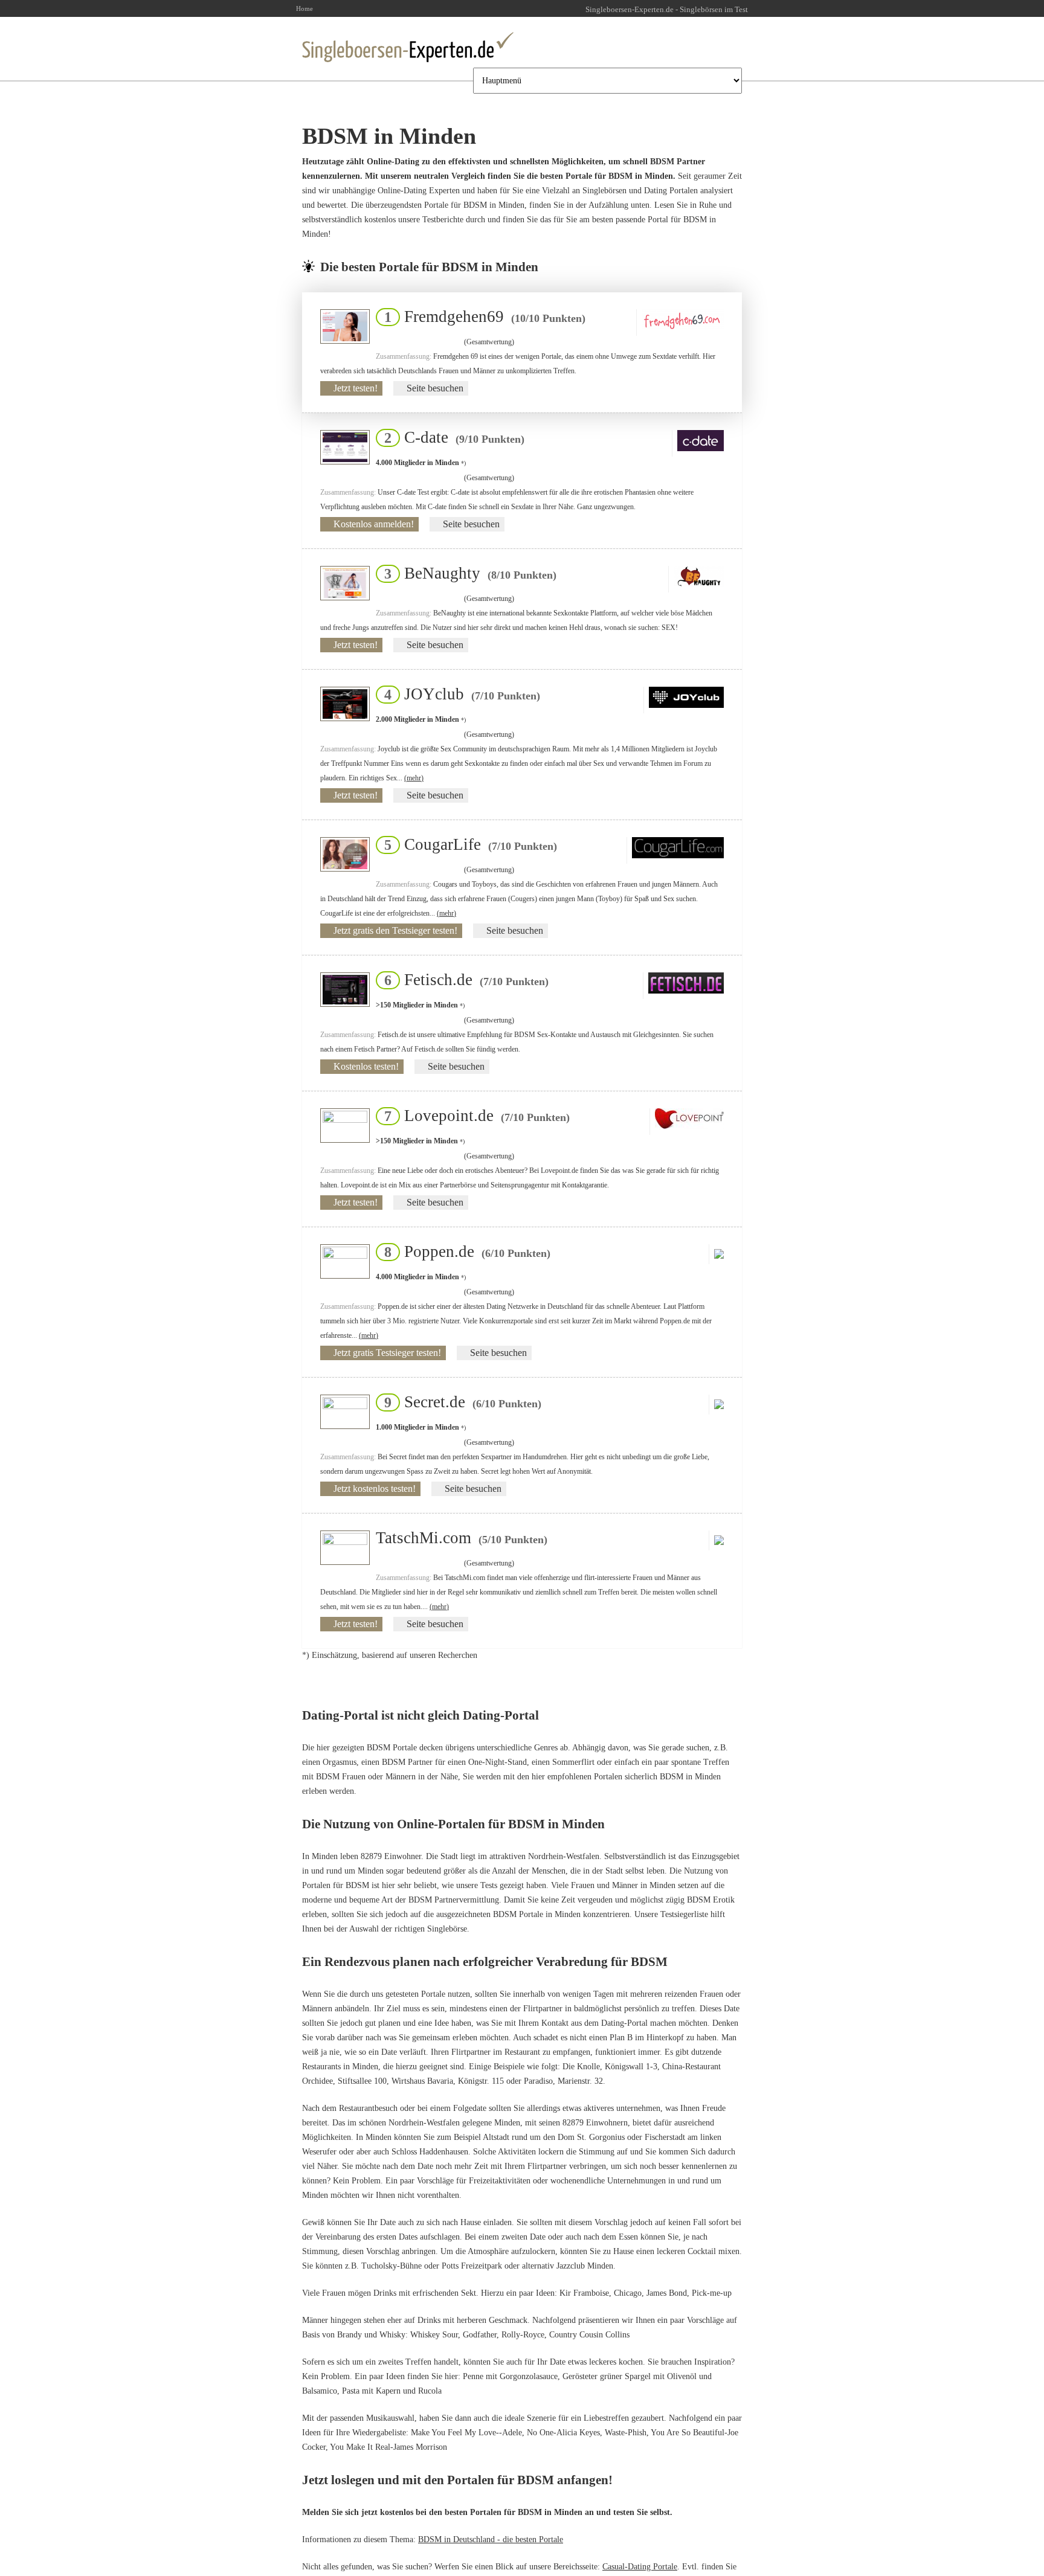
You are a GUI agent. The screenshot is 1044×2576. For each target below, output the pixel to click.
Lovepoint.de (473, 1116)
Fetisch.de (463, 980)
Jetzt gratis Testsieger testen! (387, 1353)
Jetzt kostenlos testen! (375, 1489)
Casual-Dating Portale (640, 2567)
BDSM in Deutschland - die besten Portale (491, 2539)
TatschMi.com (462, 1538)
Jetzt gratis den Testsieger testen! (395, 930)
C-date (451, 437)
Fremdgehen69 (481, 316)
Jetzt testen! (356, 388)
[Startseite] (408, 47)
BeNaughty (467, 573)
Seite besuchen (435, 388)
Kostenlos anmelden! (374, 524)
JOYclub (459, 694)
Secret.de (459, 1402)
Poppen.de (464, 1251)
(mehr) (414, 778)
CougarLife (467, 844)
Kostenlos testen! (366, 1066)
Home (304, 8)
